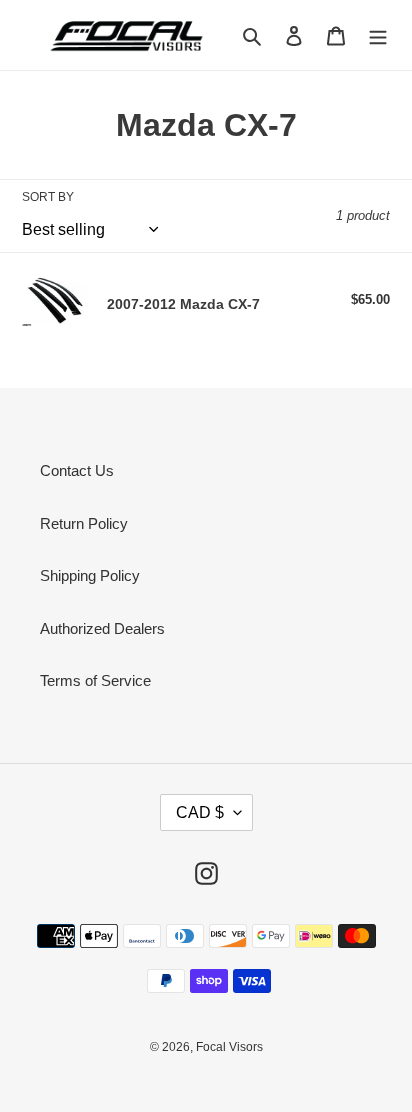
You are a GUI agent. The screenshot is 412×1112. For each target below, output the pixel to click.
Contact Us (77, 470)
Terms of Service (95, 680)
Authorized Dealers (102, 628)
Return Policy (84, 523)
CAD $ (200, 812)
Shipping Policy (90, 575)
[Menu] (378, 35)
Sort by (48, 197)
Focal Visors (229, 1047)
